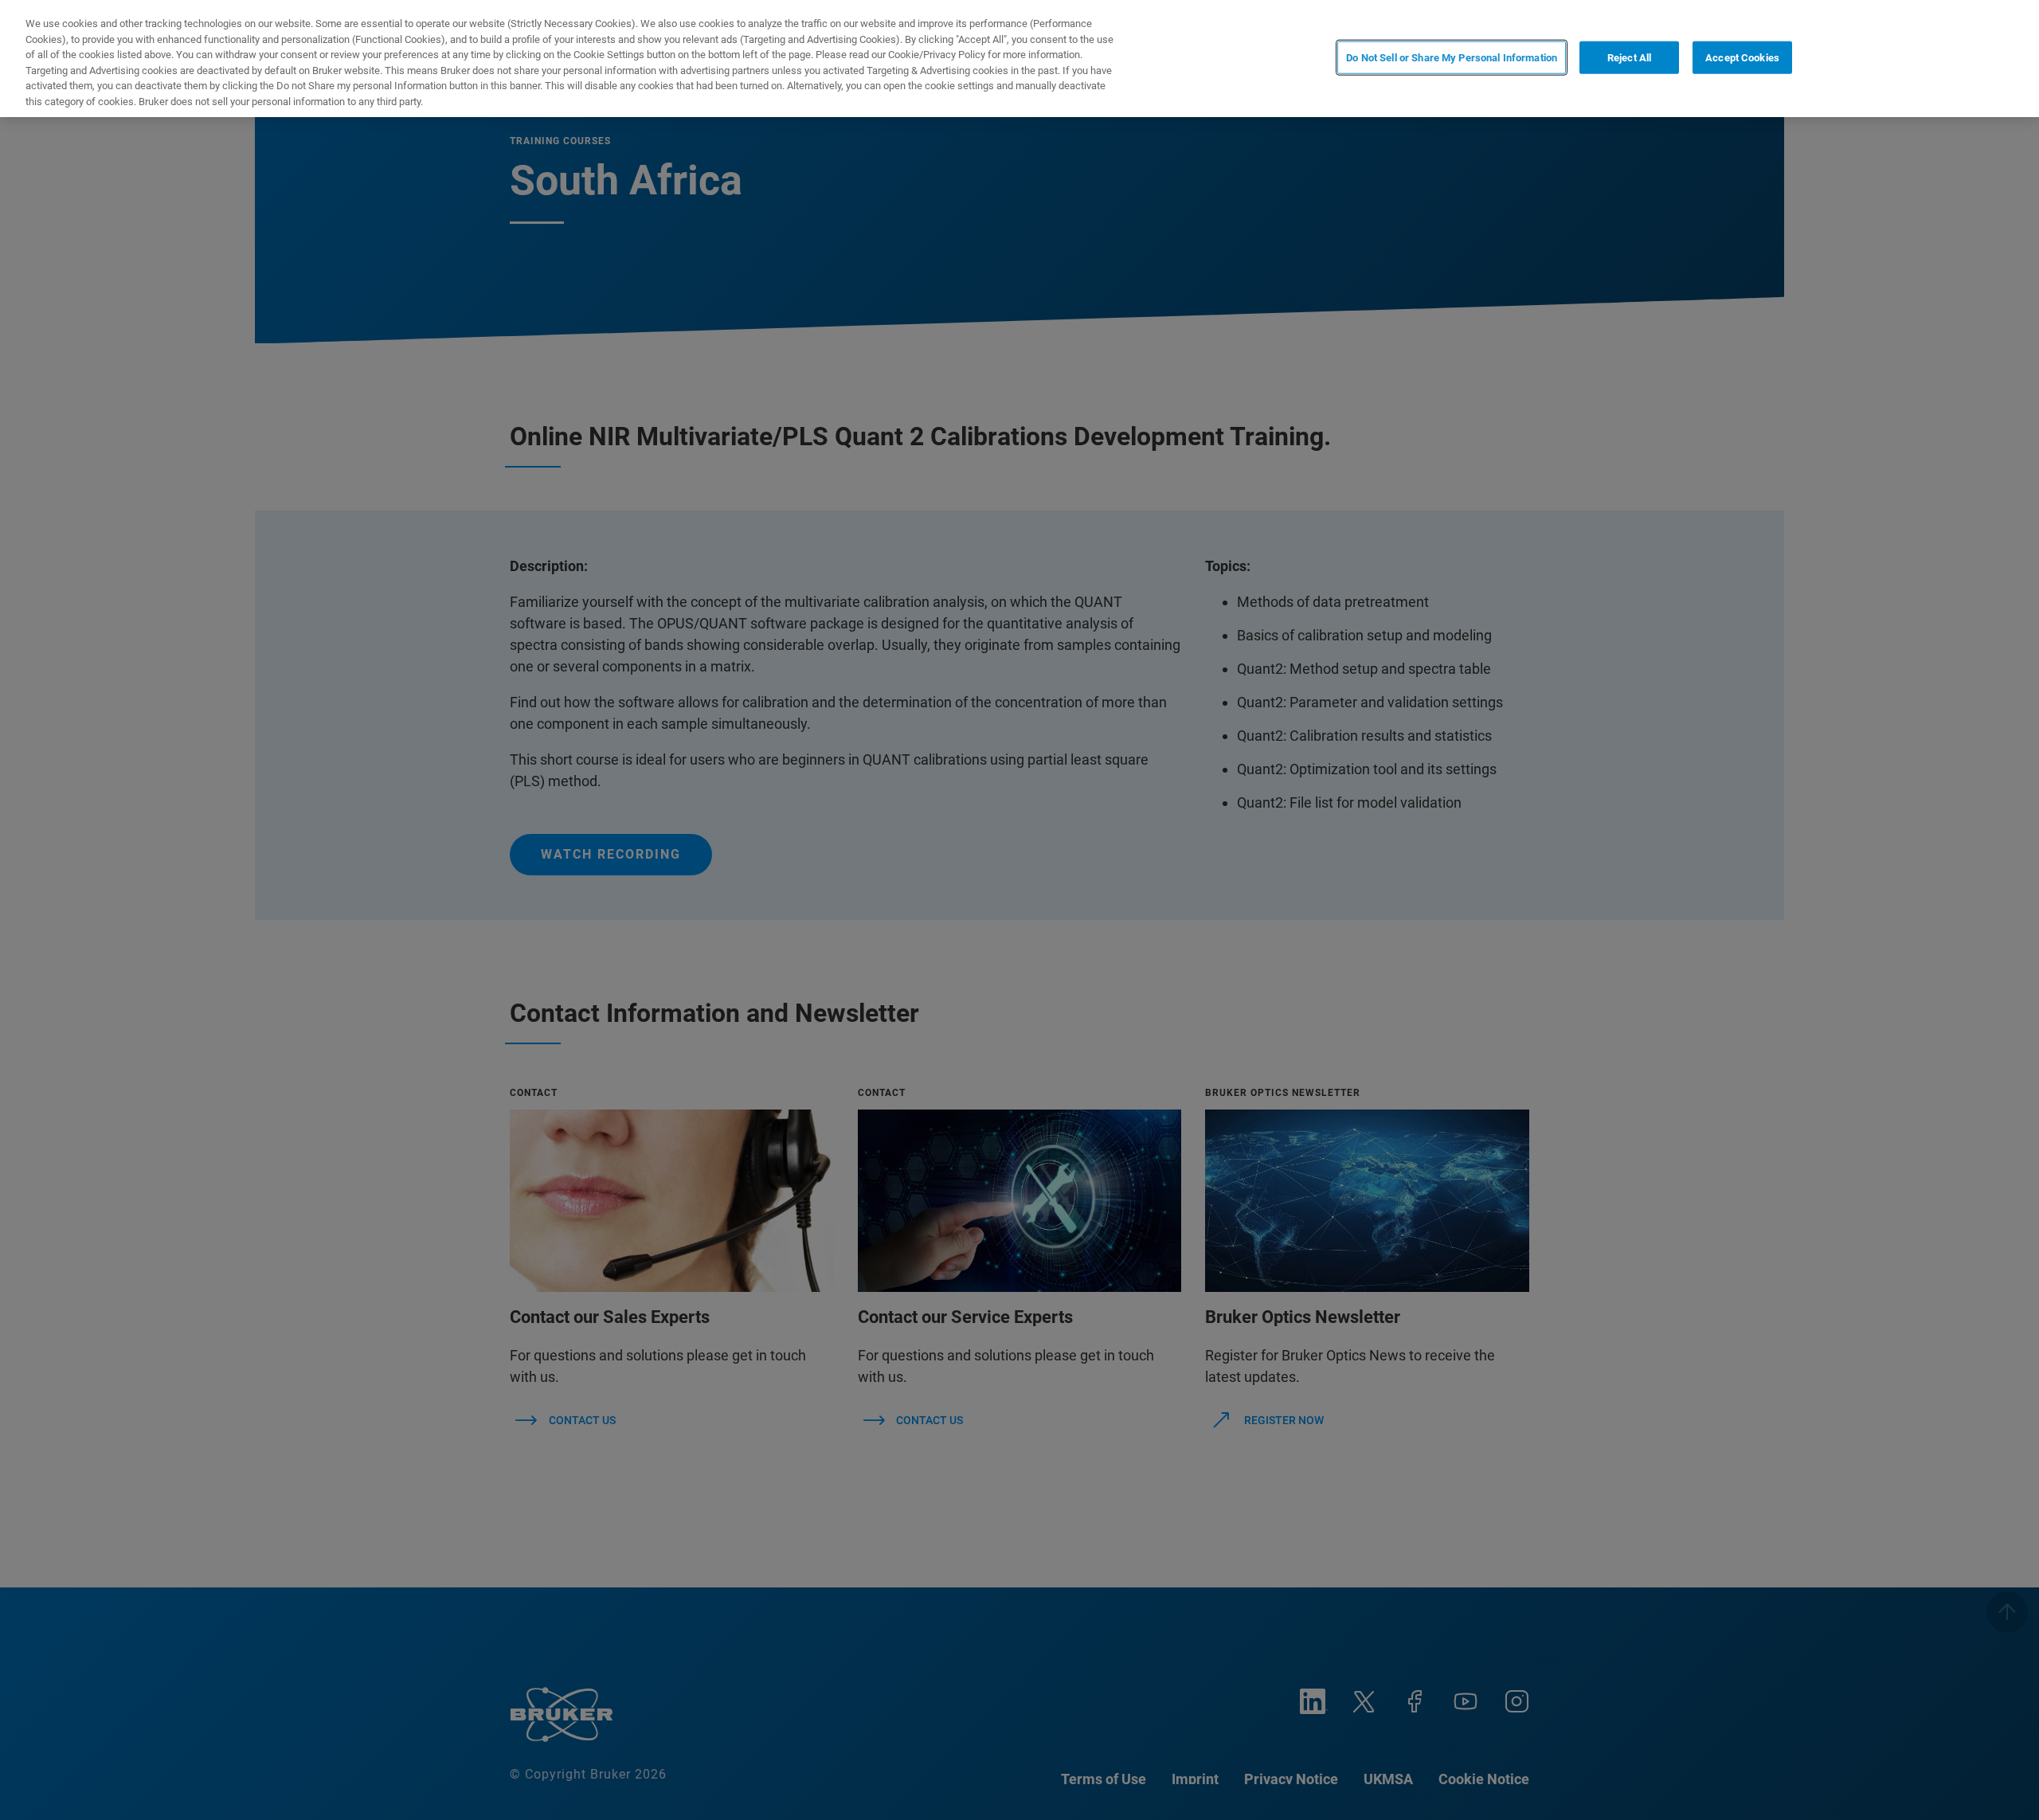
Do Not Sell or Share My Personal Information (1452, 57)
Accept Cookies (1742, 57)
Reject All (1629, 57)
